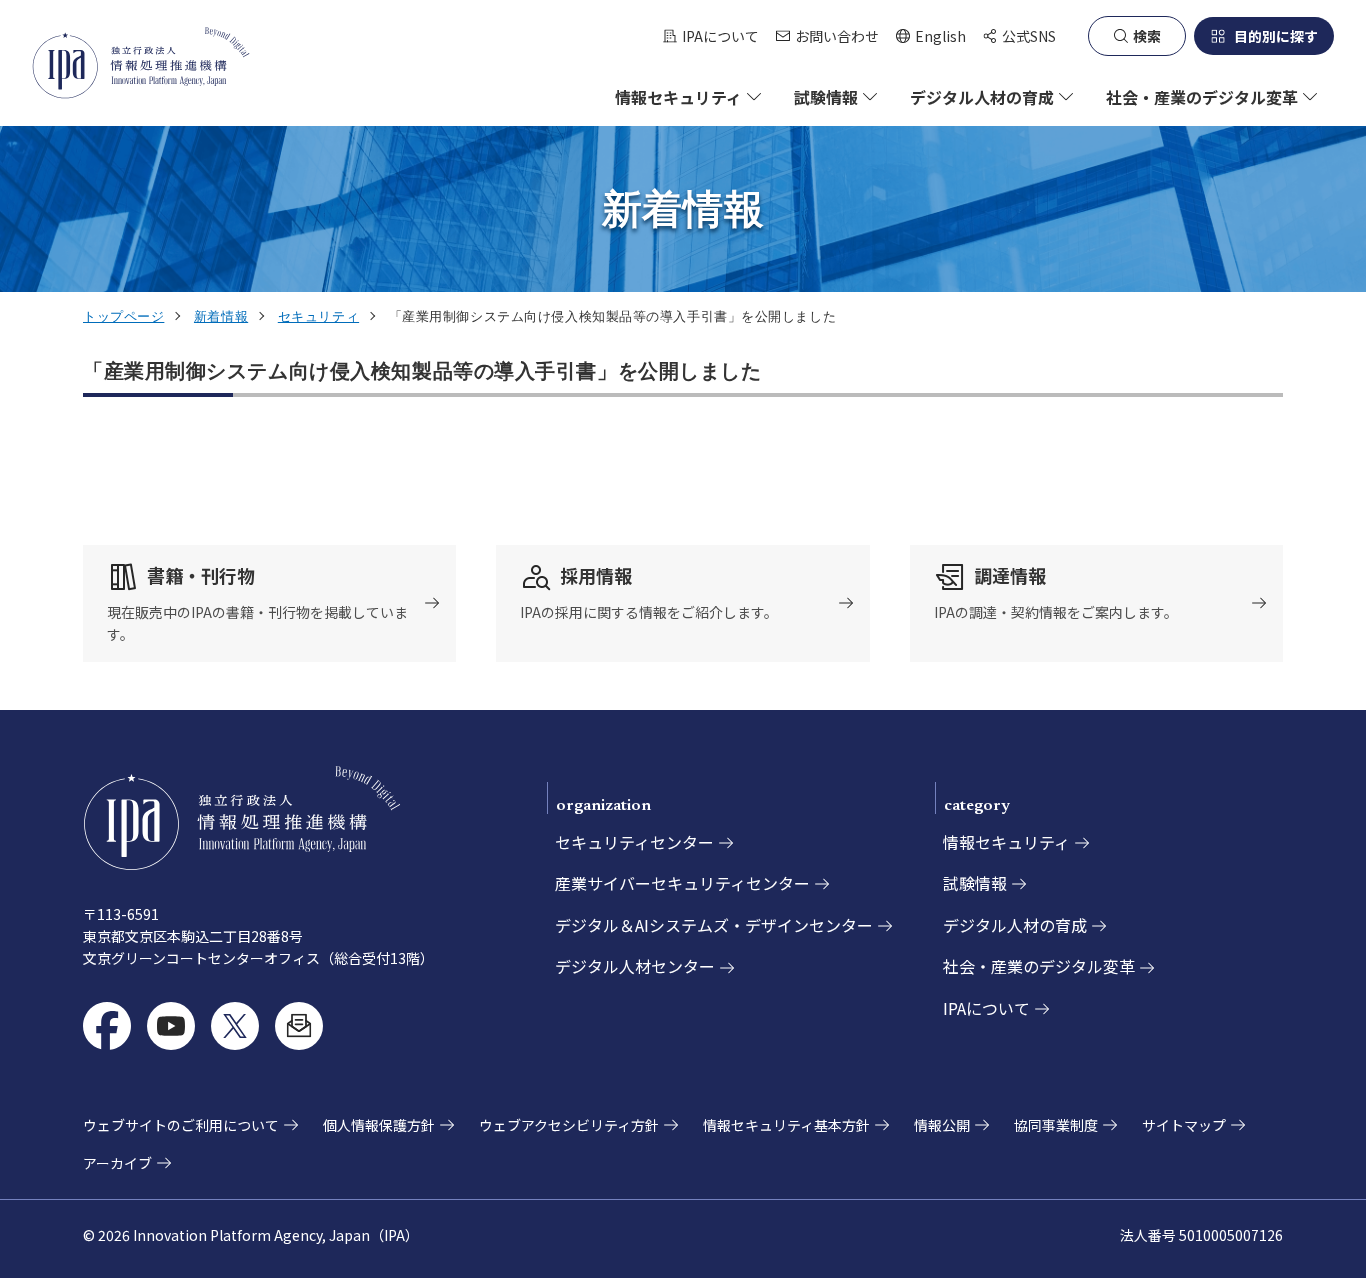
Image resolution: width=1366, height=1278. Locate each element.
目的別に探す (1276, 36)
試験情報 (975, 883)
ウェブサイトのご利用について (181, 1125)
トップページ (123, 316)
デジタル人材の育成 (1015, 925)
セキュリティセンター (634, 842)
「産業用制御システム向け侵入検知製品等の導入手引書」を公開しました (422, 371)
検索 (1147, 36)
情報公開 (942, 1125)
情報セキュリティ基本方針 (786, 1125)
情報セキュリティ (1006, 842)
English (930, 36)
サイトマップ (1184, 1125)
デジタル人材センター (635, 966)
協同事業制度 (1056, 1125)
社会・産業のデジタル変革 (1039, 966)
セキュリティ (318, 316)
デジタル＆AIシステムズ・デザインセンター (714, 925)
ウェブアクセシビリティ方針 (569, 1125)
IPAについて (720, 36)
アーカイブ (117, 1163)
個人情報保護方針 (379, 1125)
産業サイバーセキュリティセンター (682, 883)
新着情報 (221, 316)
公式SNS (1029, 36)
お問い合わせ (837, 36)
